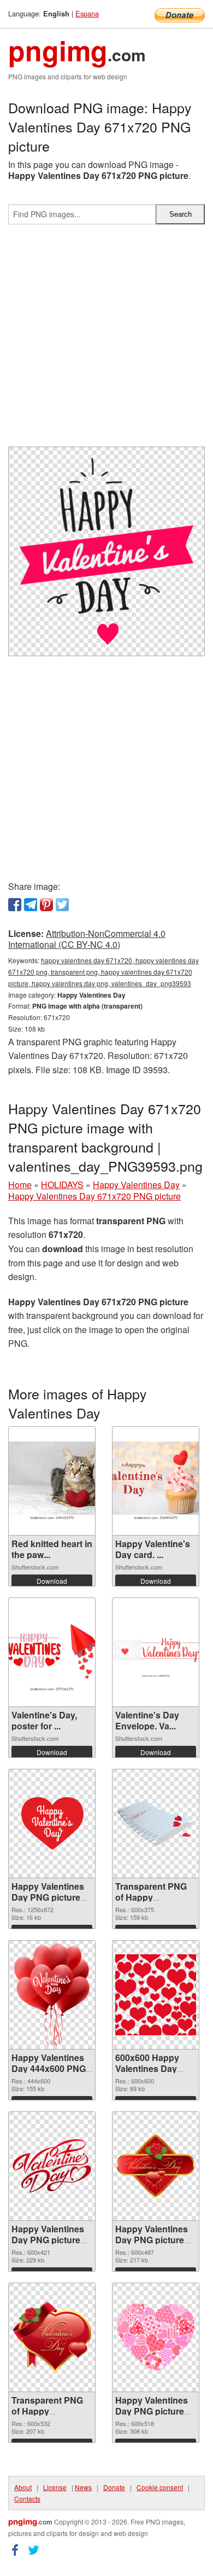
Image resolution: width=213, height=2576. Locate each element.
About (23, 2487)
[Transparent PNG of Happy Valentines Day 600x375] (156, 1824)
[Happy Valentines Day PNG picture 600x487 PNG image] (156, 2166)
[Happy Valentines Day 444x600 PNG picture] (52, 1995)
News (83, 2487)
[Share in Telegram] (31, 905)
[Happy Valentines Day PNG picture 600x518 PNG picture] (156, 2337)
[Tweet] (62, 905)
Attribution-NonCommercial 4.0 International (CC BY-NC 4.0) (87, 939)
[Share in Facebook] (15, 905)
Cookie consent (160, 2487)
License (55, 2487)
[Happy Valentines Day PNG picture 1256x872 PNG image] (52, 1824)
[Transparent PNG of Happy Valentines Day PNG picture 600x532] (52, 2337)
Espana (87, 13)
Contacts (27, 2499)
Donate (114, 2487)
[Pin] (46, 905)
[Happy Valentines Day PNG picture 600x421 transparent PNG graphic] (52, 2166)
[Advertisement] (106, 340)
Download (52, 1581)
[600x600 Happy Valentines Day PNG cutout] (156, 1995)
